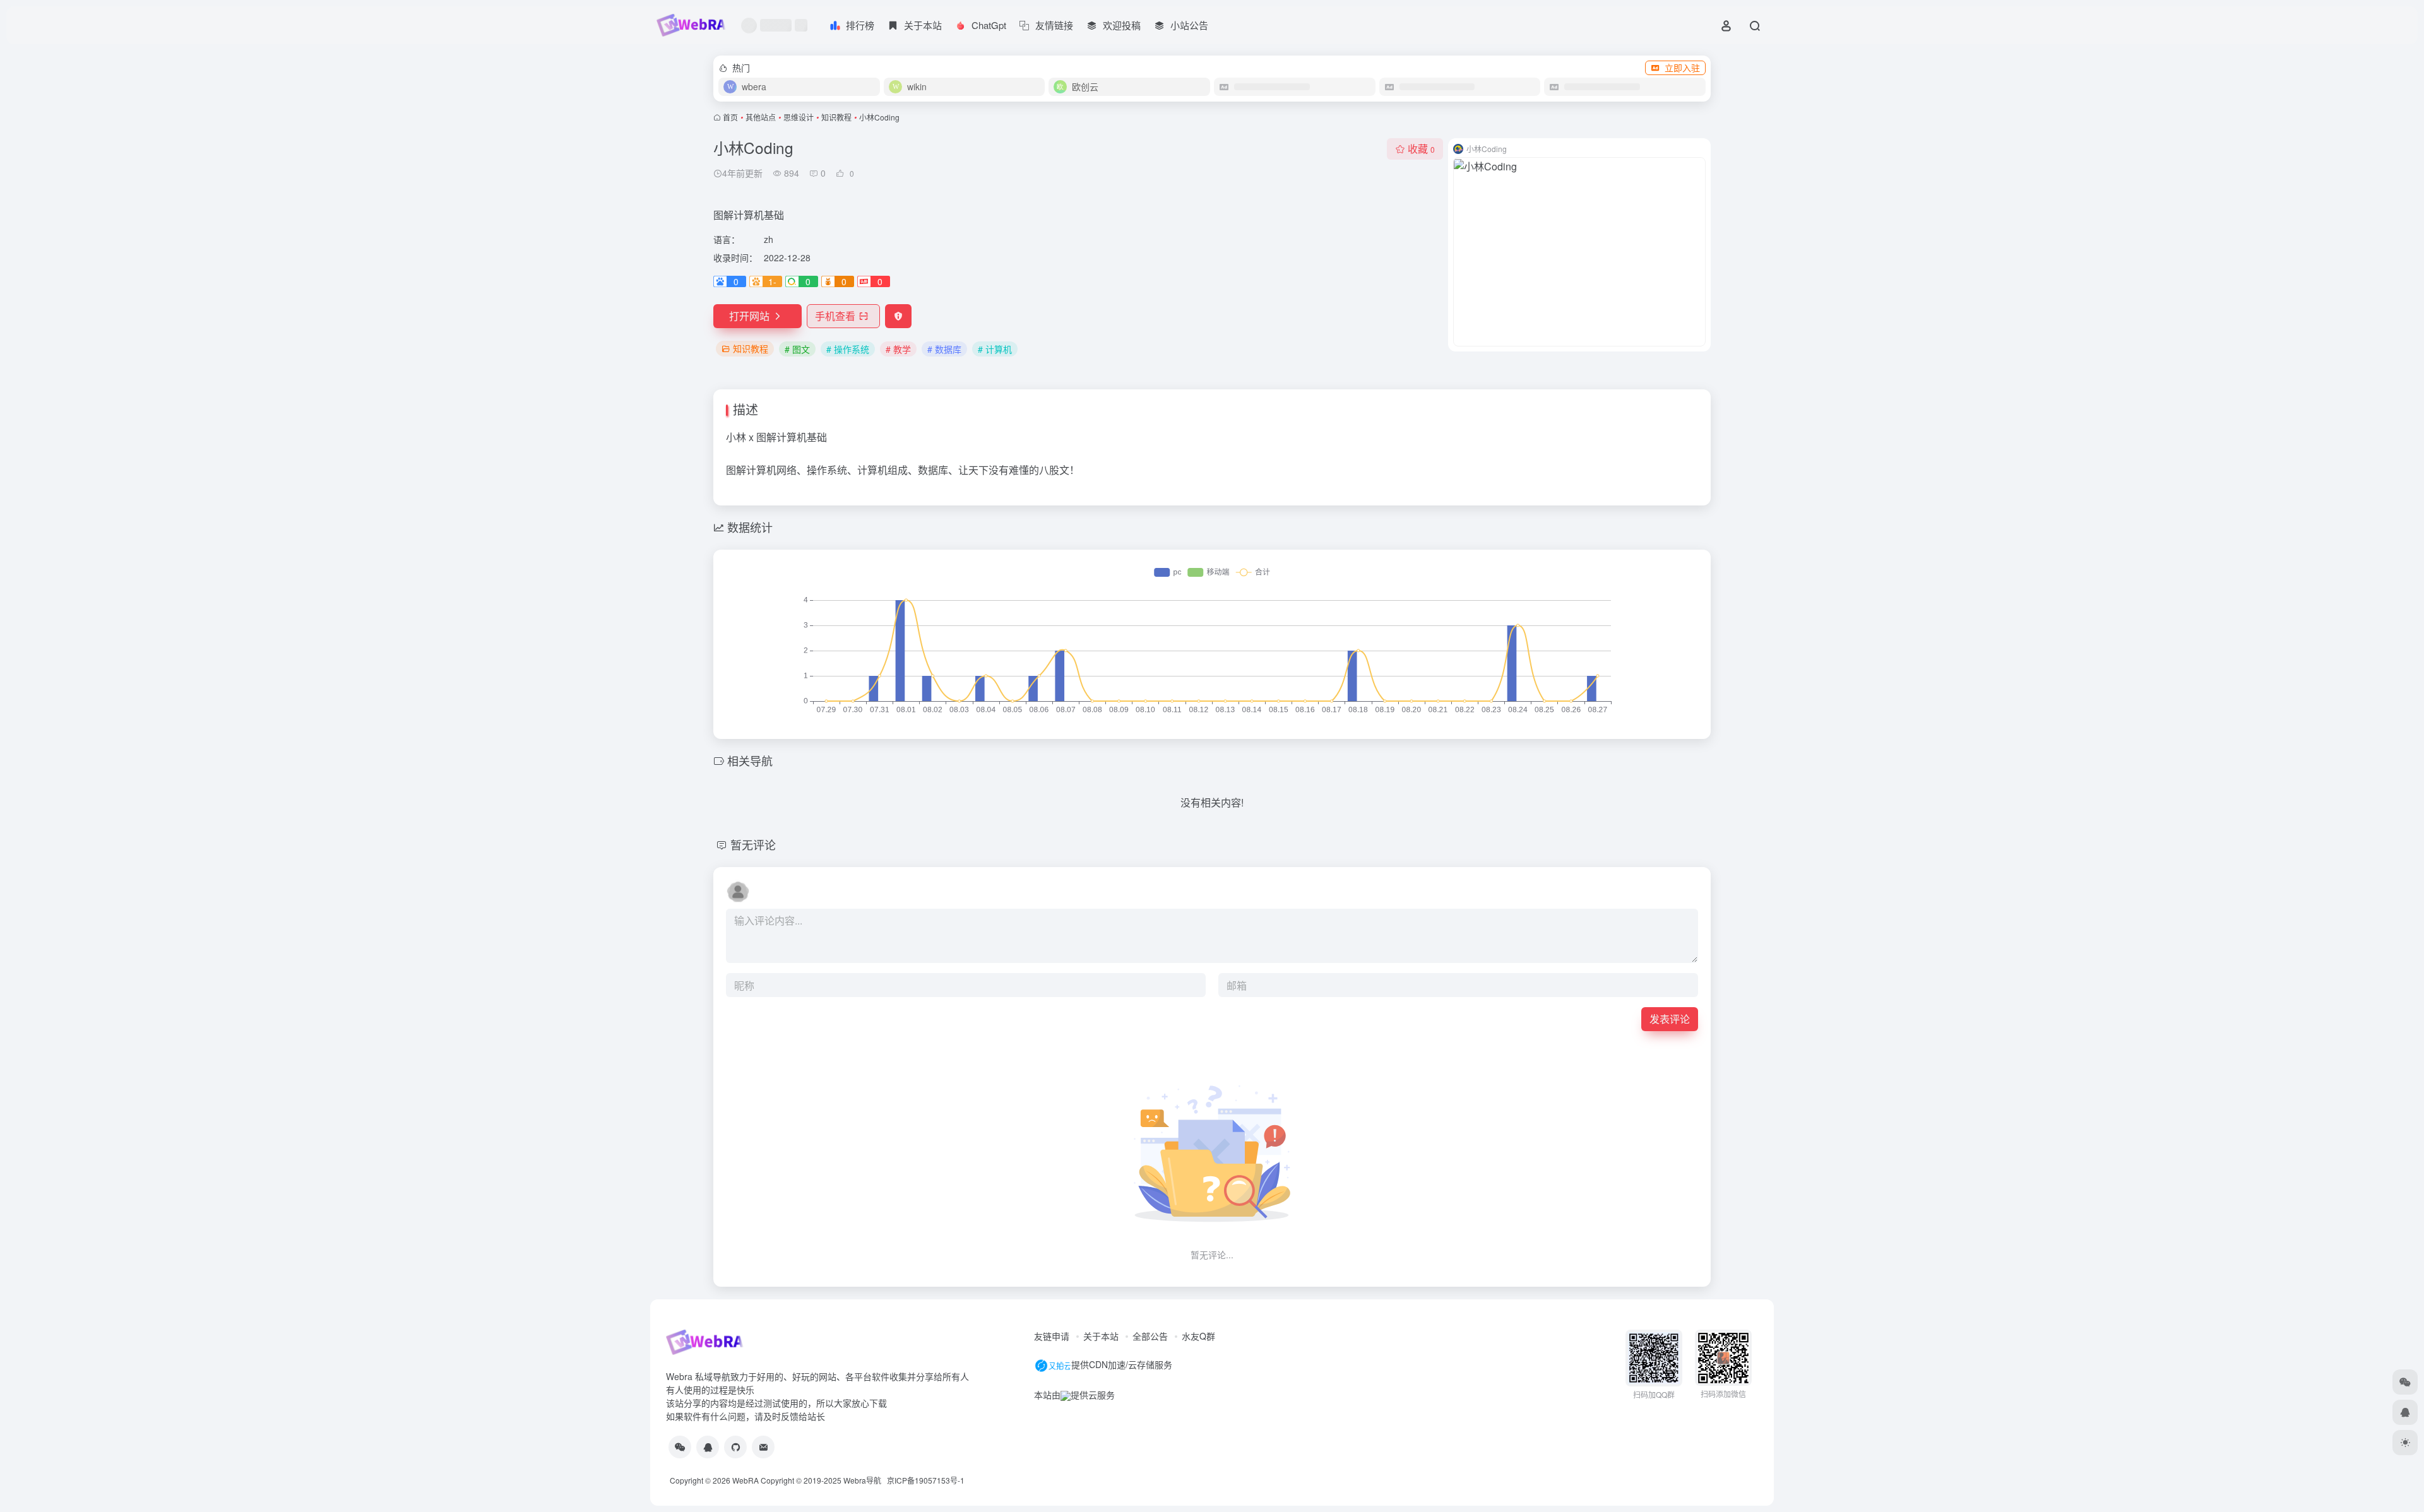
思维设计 (799, 117)
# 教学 (898, 349)
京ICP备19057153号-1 (926, 1480)
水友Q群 (1198, 1336)
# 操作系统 (848, 349)
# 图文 (797, 349)
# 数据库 (944, 349)
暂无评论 (753, 844)
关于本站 (1101, 1336)
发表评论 (1670, 1019)
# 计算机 (995, 349)
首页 (730, 117)
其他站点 (761, 117)
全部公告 (1150, 1336)
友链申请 (1052, 1336)
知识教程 (836, 117)
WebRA (746, 1480)
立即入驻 (1682, 68)
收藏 (1421, 149)
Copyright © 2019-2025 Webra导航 (824, 1480)
